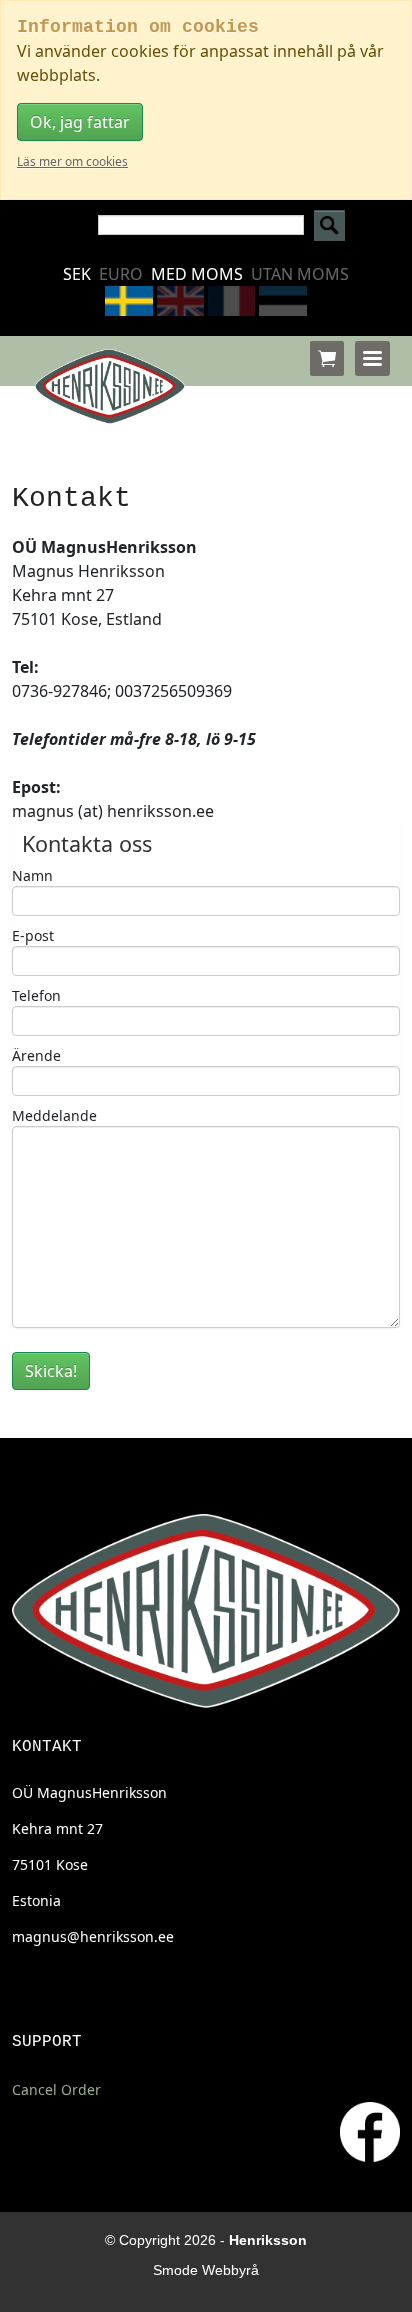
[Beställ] (327, 358)
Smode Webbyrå (206, 2270)
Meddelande (54, 1115)
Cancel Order (56, 2089)
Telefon (36, 995)
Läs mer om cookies (72, 161)
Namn (32, 875)
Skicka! (51, 1371)
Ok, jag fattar (80, 122)
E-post (33, 935)
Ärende (36, 1055)
